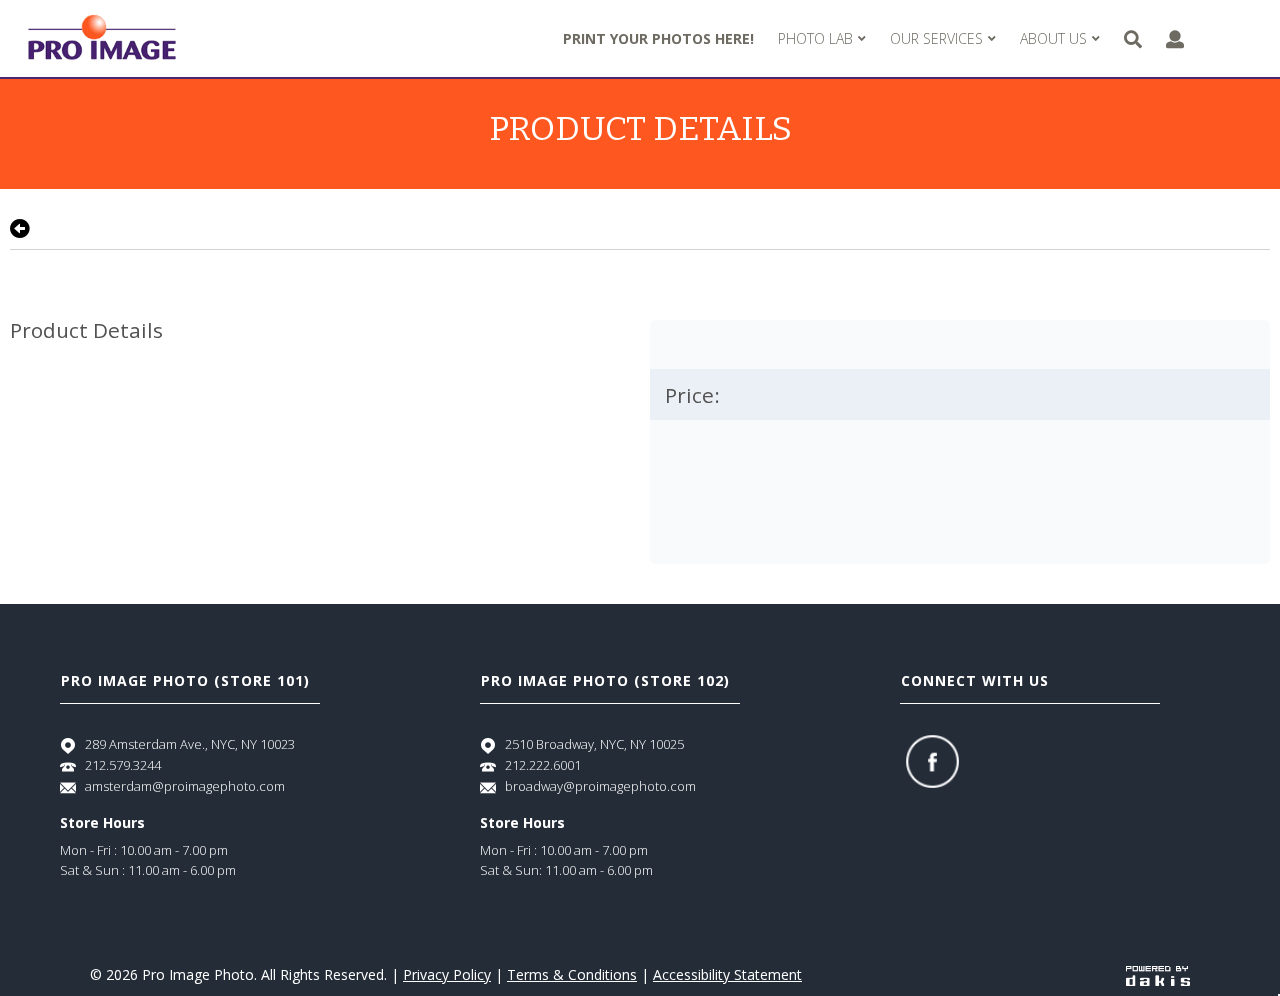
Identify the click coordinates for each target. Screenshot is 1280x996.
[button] (822, 39)
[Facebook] (932, 761)
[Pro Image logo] (102, 38)
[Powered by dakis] (1158, 974)
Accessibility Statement (727, 974)
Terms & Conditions (572, 974)
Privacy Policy (447, 974)
